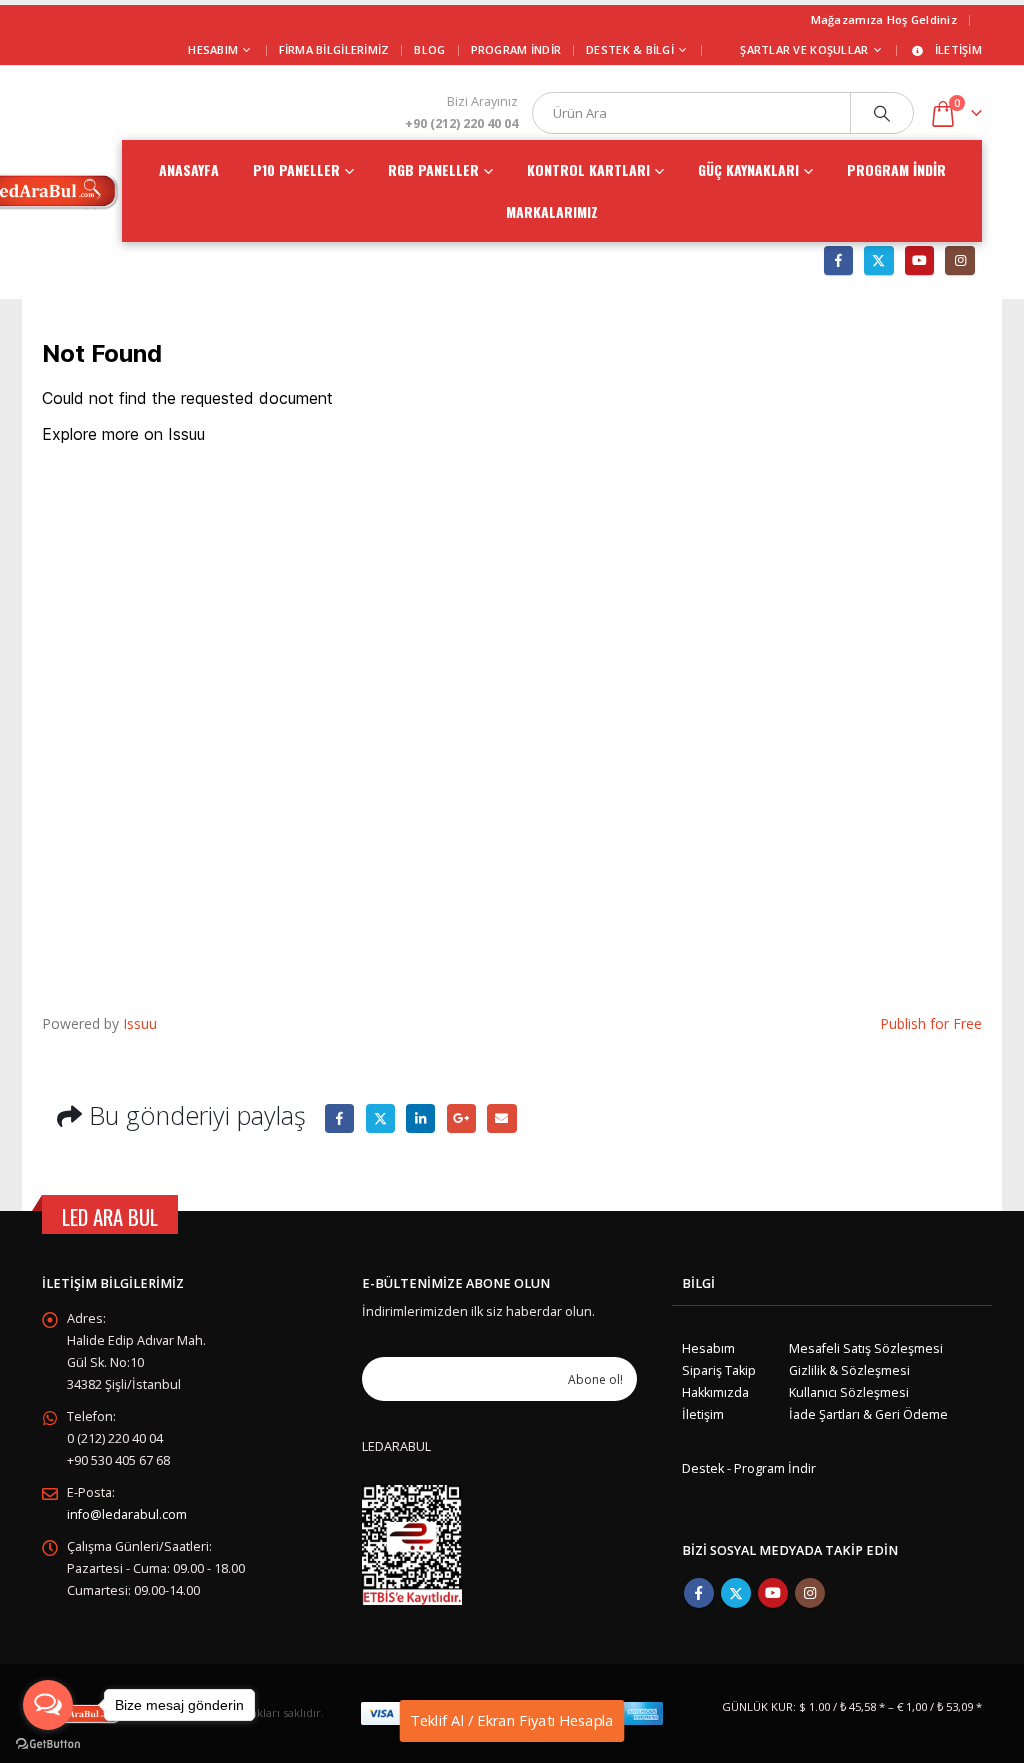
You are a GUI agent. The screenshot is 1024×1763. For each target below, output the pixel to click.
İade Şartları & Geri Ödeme (868, 1414)
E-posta (501, 1118)
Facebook (339, 1118)
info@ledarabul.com (127, 1514)
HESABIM (213, 49)
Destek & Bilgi (630, 49)
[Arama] (882, 113)
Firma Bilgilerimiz (334, 49)
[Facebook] (838, 260)
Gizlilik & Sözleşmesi (849, 1370)
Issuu (140, 1023)
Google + (461, 1118)
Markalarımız (552, 211)
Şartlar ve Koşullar (804, 49)
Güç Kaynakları (748, 169)
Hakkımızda (715, 1392)
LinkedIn (420, 1118)
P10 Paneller (296, 169)
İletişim (958, 49)
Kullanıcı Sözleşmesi (849, 1392)
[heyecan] (878, 260)
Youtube (773, 1593)
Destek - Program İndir (749, 1468)
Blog (429, 49)
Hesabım (708, 1348)
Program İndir (516, 49)
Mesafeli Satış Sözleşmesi (866, 1348)
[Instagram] (959, 260)
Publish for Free (931, 1023)
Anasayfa (189, 169)
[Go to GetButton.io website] (48, 1743)
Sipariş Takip (719, 1370)
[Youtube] (919, 260)
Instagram (810, 1593)
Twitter (736, 1593)
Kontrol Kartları (588, 169)
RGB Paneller (433, 169)
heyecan (380, 1118)
